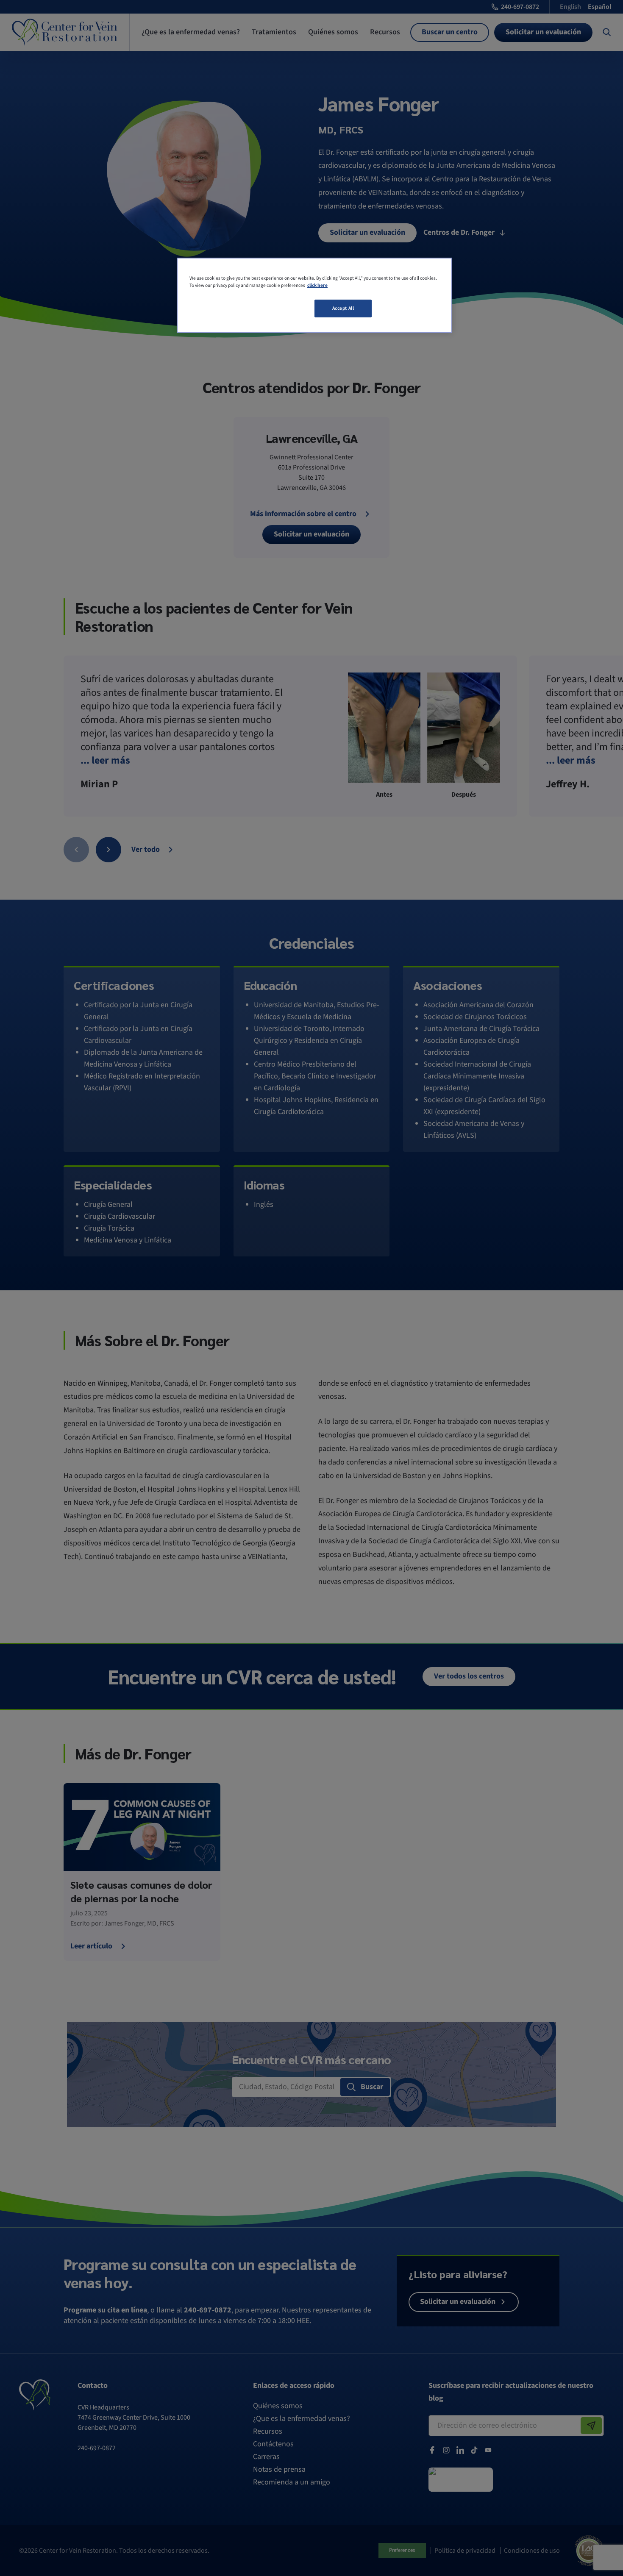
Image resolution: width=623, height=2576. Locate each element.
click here (317, 285)
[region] (314, 295)
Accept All (343, 308)
